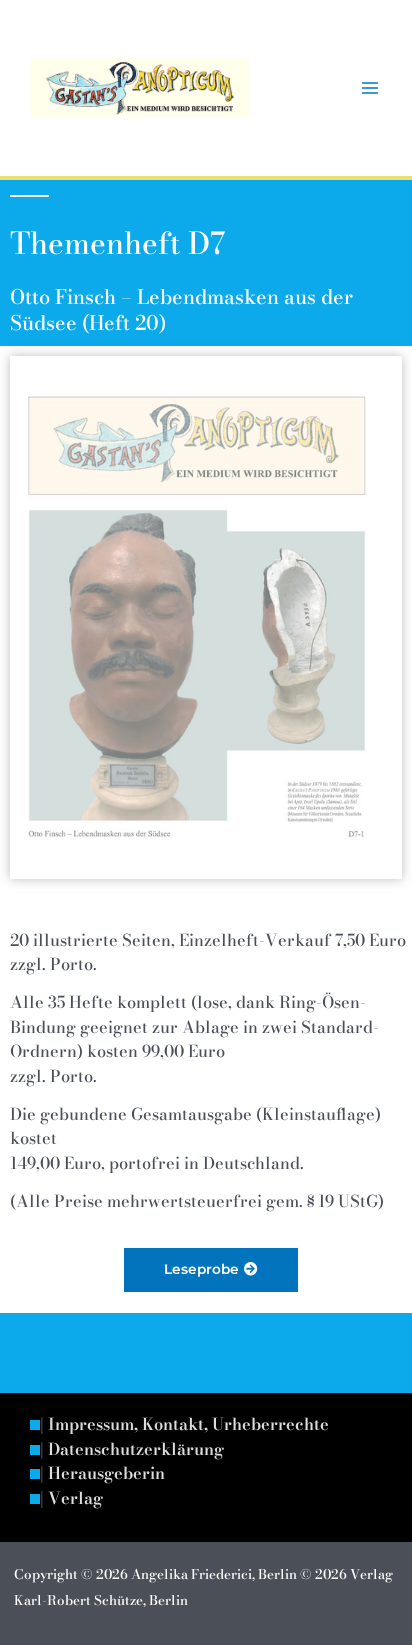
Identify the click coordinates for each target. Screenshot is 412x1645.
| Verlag (71, 1499)
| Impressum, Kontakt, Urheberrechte (184, 1425)
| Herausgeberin (102, 1474)
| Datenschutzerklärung (132, 1450)
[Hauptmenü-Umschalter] (369, 88)
